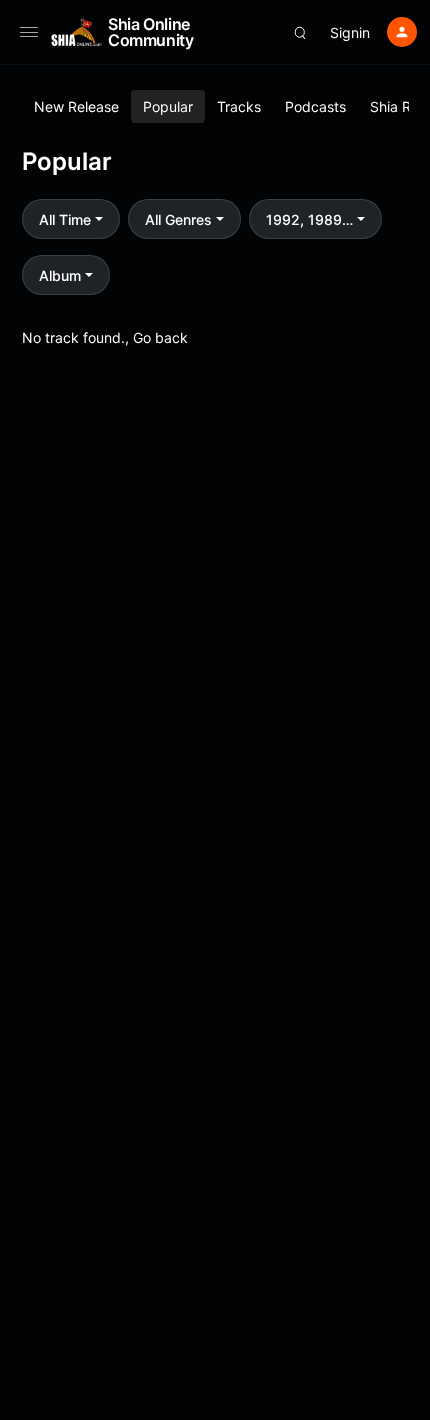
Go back (160, 337)
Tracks (239, 106)
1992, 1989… (309, 219)
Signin (350, 32)
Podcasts (315, 106)
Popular (168, 106)
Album (60, 275)
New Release (76, 106)
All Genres (178, 219)
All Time (65, 219)
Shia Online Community (151, 32)
